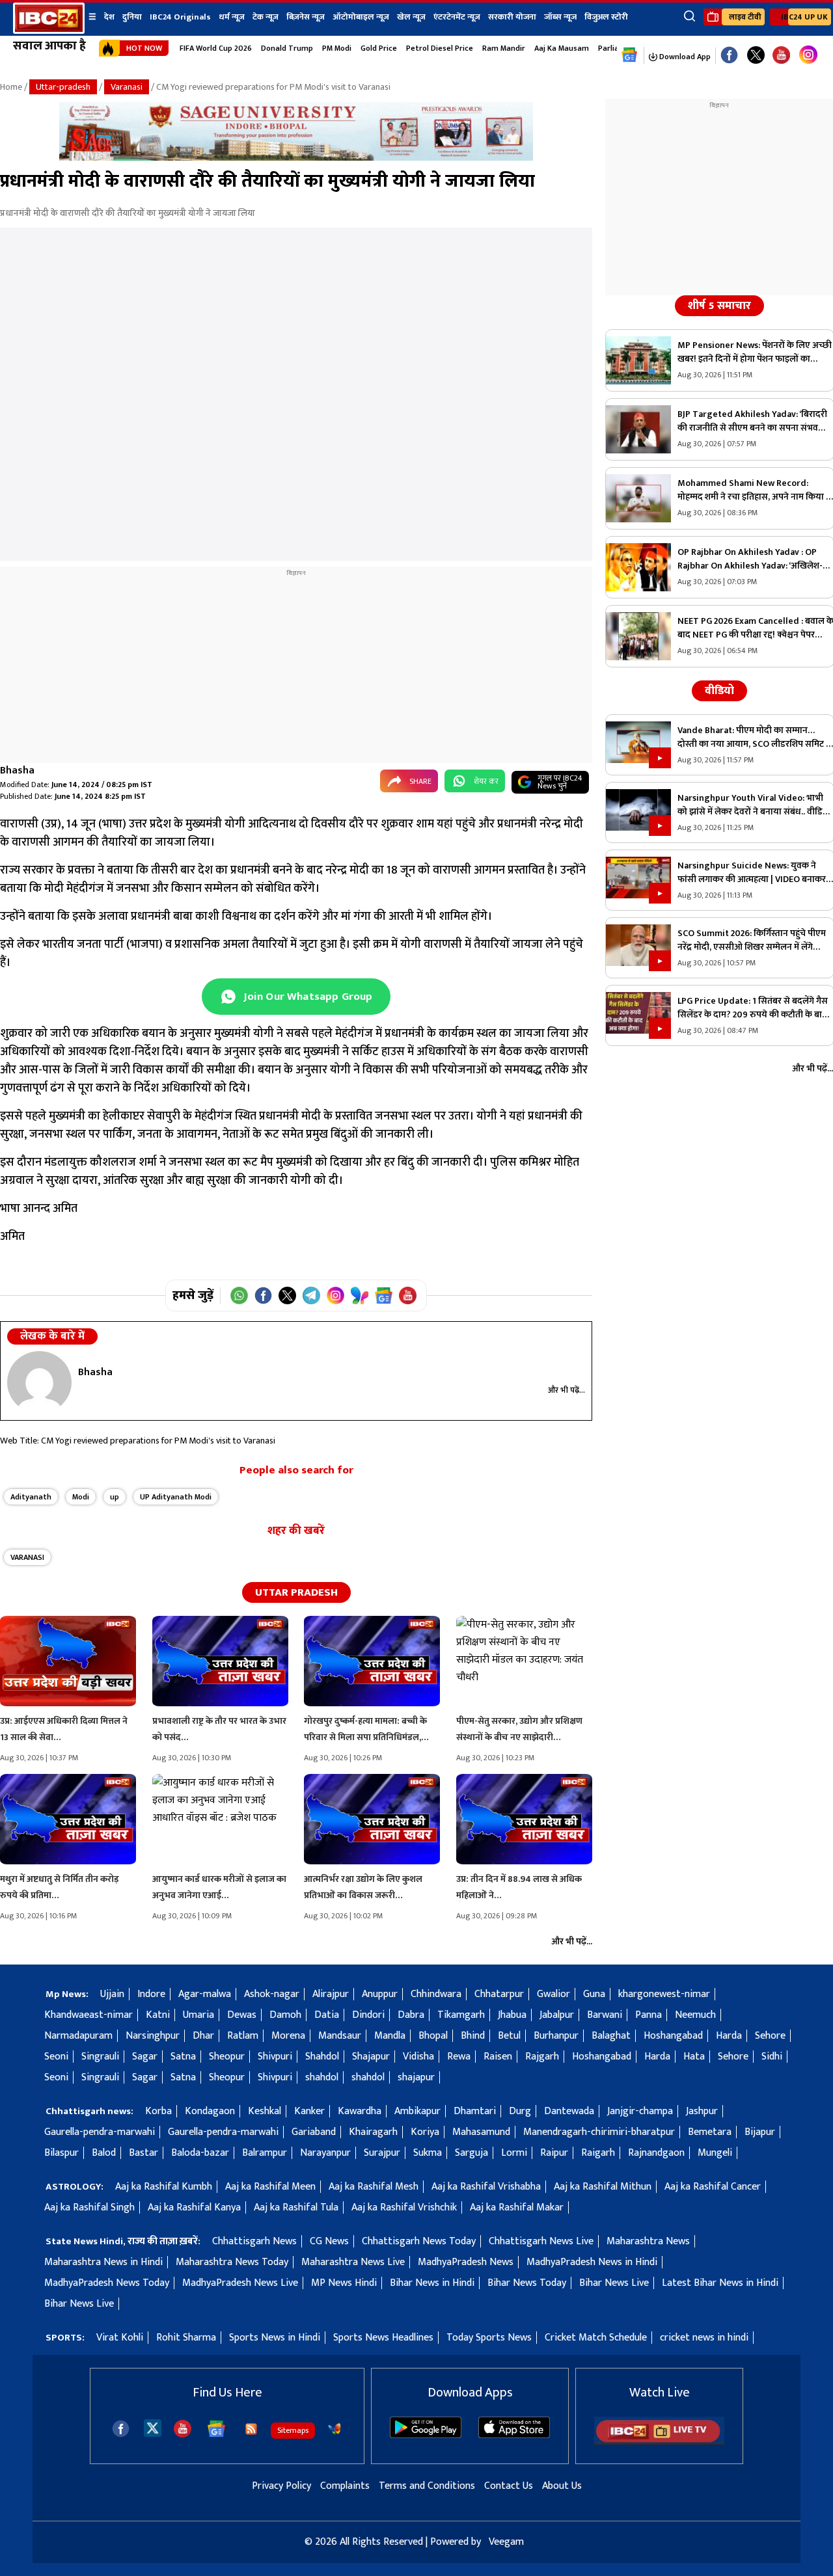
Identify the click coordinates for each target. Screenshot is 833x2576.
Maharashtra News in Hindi (103, 2262)
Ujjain (112, 1994)
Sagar (145, 2057)
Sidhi (772, 2057)
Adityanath (31, 1497)
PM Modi (337, 48)
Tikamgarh (461, 2015)
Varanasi (127, 87)
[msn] (335, 2429)
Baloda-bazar (200, 2153)
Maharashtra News (648, 2241)
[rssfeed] (251, 2429)
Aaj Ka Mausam (562, 48)
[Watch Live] (659, 2442)
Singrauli (100, 2057)
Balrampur (265, 2153)
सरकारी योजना (512, 17)
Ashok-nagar (272, 1994)
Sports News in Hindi (275, 2338)
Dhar (203, 2036)
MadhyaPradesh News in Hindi (592, 2262)
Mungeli (715, 2153)
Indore (151, 1994)
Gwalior (553, 1994)
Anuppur (380, 1994)
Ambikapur (417, 2111)
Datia (327, 2015)
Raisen (498, 2057)
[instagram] (808, 55)
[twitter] (153, 2427)
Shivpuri (275, 2057)
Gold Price (379, 48)
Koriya (425, 2132)
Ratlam (243, 2036)
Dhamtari (475, 2111)
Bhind (473, 2036)
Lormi (514, 2153)
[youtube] (781, 56)
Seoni (56, 2057)
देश (109, 17)
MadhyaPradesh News (466, 2262)
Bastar (143, 2153)
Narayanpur (325, 2153)
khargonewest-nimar (664, 1994)
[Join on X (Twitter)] (287, 1295)
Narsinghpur (153, 2036)
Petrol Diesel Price (440, 48)
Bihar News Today (527, 2283)
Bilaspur (61, 2153)
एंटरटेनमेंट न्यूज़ (457, 17)
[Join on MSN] (360, 1295)
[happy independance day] (296, 158)
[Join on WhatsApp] (239, 1295)
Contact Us (509, 2486)
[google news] (630, 55)
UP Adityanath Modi (176, 1497)
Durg (520, 2111)
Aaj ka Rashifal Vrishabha (486, 2187)
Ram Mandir (504, 48)
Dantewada (569, 2111)
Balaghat (611, 2036)
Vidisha (418, 2057)
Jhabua (512, 2015)
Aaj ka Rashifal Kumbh (164, 2187)
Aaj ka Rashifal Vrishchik (404, 2207)
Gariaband (314, 2132)
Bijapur (760, 2132)
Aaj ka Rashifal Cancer (713, 2187)
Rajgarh (542, 2057)
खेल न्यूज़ (411, 17)
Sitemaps (293, 2430)
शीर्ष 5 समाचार (719, 306)
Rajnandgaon (656, 2153)
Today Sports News (489, 2338)
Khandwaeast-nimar (89, 2015)
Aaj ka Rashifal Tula (296, 2207)
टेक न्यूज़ (266, 17)
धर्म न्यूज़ (232, 17)
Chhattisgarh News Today (419, 2241)
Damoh (285, 2015)
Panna (649, 2015)
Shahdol (322, 2057)
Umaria (198, 2015)
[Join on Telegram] (311, 1295)
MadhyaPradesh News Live (240, 2283)
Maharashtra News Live (353, 2262)
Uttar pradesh (296, 1592)
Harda (729, 2036)
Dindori (368, 2015)
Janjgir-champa (640, 2111)
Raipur (554, 2153)
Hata (694, 2057)
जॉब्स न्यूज (560, 17)
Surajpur (382, 2153)
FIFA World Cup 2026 (216, 48)
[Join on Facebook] (263, 1295)
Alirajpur (331, 1994)
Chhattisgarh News (254, 2241)
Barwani (605, 2015)
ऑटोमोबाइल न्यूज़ (361, 17)
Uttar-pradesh (63, 87)
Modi (81, 1497)
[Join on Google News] (384, 1295)
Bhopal (433, 2036)
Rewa (459, 2057)
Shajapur (371, 2057)
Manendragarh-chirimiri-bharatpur (599, 2132)
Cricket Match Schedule (596, 2338)
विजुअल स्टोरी (606, 17)
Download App (684, 57)
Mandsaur (340, 2036)
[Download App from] (426, 2435)
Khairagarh (373, 2132)
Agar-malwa (205, 1994)
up (115, 1497)
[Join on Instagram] (335, 1295)
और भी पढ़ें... (567, 1390)
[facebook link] (729, 56)
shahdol (322, 2077)
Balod (104, 2153)
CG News (329, 2241)
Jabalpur (557, 2015)
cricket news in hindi (704, 2338)
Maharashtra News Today (232, 2262)
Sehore (770, 2036)
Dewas (242, 2015)
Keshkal (265, 2111)
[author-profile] (39, 1382)
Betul (509, 2036)
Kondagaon (210, 2111)
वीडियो (719, 691)
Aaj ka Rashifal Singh (89, 2207)
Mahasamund (481, 2132)
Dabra (411, 2015)
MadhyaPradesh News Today (107, 2283)
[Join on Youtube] (408, 1295)
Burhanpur (556, 2036)
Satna (183, 2057)
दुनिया (132, 17)
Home (11, 87)
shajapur (416, 2077)
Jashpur (702, 2111)
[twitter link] (756, 56)
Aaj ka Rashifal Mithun (603, 2187)
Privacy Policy (281, 2486)
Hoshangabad (673, 2036)
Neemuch (695, 2015)
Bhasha (17, 771)
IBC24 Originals (180, 17)
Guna (594, 1994)
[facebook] (121, 2429)
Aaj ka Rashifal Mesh (374, 2187)
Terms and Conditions (427, 2486)
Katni (158, 2015)
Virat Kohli (120, 2338)
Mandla (390, 2036)
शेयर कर (486, 781)
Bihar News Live (614, 2283)
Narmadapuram (78, 2036)
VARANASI (27, 1557)
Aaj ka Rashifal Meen (270, 2187)
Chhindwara (436, 1994)
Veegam (506, 2542)
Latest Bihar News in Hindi (720, 2283)
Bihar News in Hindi (432, 2283)
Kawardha (360, 2111)
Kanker (309, 2111)
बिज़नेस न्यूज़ (306, 17)
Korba (158, 2111)
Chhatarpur (499, 1994)
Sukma (428, 2153)
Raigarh (598, 2153)
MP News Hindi (344, 2283)
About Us (562, 2486)
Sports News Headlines (383, 2338)
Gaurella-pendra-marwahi (100, 2132)
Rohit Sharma (186, 2338)
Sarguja (471, 2153)
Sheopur (227, 2057)
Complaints (345, 2486)
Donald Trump (287, 48)
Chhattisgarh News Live (541, 2241)
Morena (288, 2036)
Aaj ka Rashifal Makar (517, 2207)
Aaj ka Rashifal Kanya (194, 2207)
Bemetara (710, 2132)
